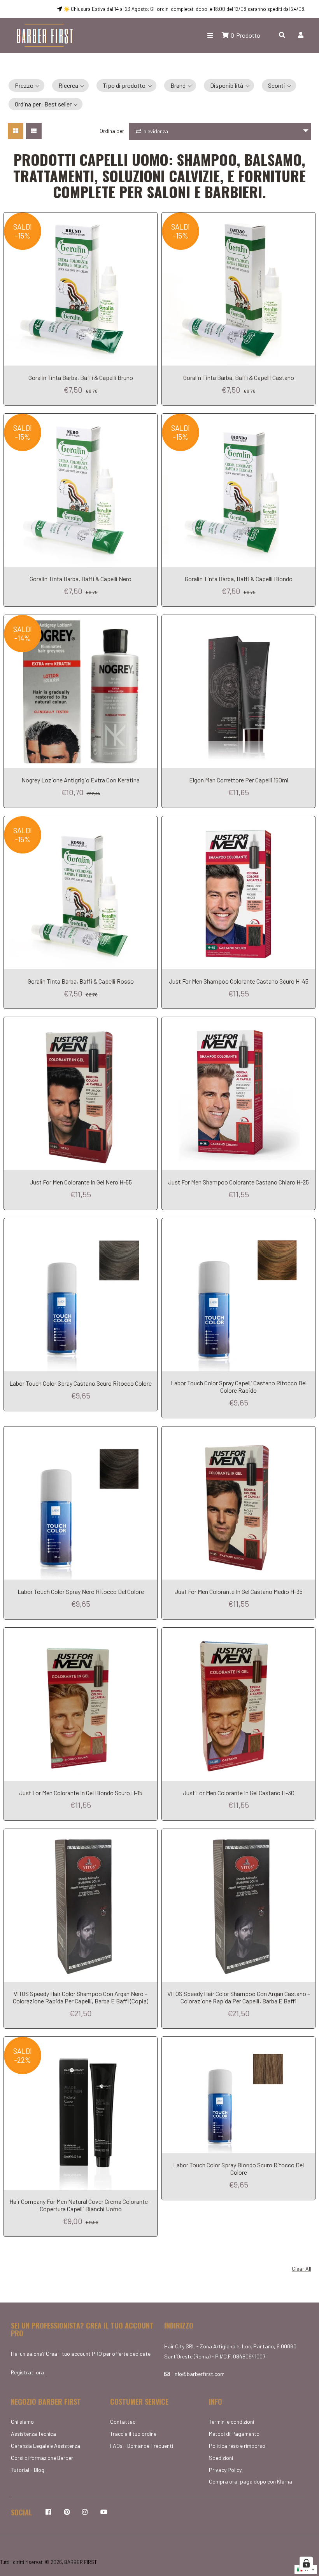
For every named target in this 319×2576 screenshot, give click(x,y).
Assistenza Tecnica (33, 2434)
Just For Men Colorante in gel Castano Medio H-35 (239, 1591)
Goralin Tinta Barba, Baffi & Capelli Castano (239, 377)
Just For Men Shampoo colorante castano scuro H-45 (239, 981)
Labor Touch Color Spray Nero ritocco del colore (81, 1591)
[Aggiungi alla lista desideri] (149, 218)
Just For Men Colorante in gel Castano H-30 (239, 1793)
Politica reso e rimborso (237, 2446)
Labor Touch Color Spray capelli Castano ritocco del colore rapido (239, 1386)
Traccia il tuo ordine (133, 2434)
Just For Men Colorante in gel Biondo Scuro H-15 (81, 1793)
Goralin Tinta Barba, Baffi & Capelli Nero (81, 579)
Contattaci (123, 2422)
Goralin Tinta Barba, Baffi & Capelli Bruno (81, 377)
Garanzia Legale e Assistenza (46, 2446)
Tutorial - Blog (28, 2470)
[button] (26, 85)
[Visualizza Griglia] (16, 131)
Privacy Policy (225, 2470)
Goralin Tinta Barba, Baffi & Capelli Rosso (81, 981)
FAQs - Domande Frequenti (142, 2446)
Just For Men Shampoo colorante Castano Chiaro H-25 (238, 1182)
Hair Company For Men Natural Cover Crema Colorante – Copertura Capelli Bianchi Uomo (81, 2205)
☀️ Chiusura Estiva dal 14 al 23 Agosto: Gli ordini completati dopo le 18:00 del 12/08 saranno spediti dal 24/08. (184, 9)
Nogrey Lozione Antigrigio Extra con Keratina (81, 780)
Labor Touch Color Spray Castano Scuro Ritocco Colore (81, 1383)
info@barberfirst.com (199, 2374)
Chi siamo (22, 2422)
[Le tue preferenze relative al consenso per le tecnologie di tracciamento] (306, 2563)
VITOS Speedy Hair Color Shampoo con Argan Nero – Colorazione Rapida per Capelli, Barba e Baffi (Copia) (81, 1997)
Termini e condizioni (231, 2422)
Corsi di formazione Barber (42, 2458)
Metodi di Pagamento (234, 2434)
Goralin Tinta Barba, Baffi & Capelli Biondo (239, 579)
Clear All (301, 2269)
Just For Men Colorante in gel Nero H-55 (81, 1182)
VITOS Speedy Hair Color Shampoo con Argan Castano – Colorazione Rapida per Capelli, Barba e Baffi (239, 1997)
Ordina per (112, 131)
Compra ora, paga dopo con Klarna (251, 2481)
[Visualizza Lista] (34, 131)
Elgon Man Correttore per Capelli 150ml (239, 780)
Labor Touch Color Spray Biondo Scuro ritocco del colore (238, 2168)
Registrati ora (27, 2372)
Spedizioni (221, 2458)
